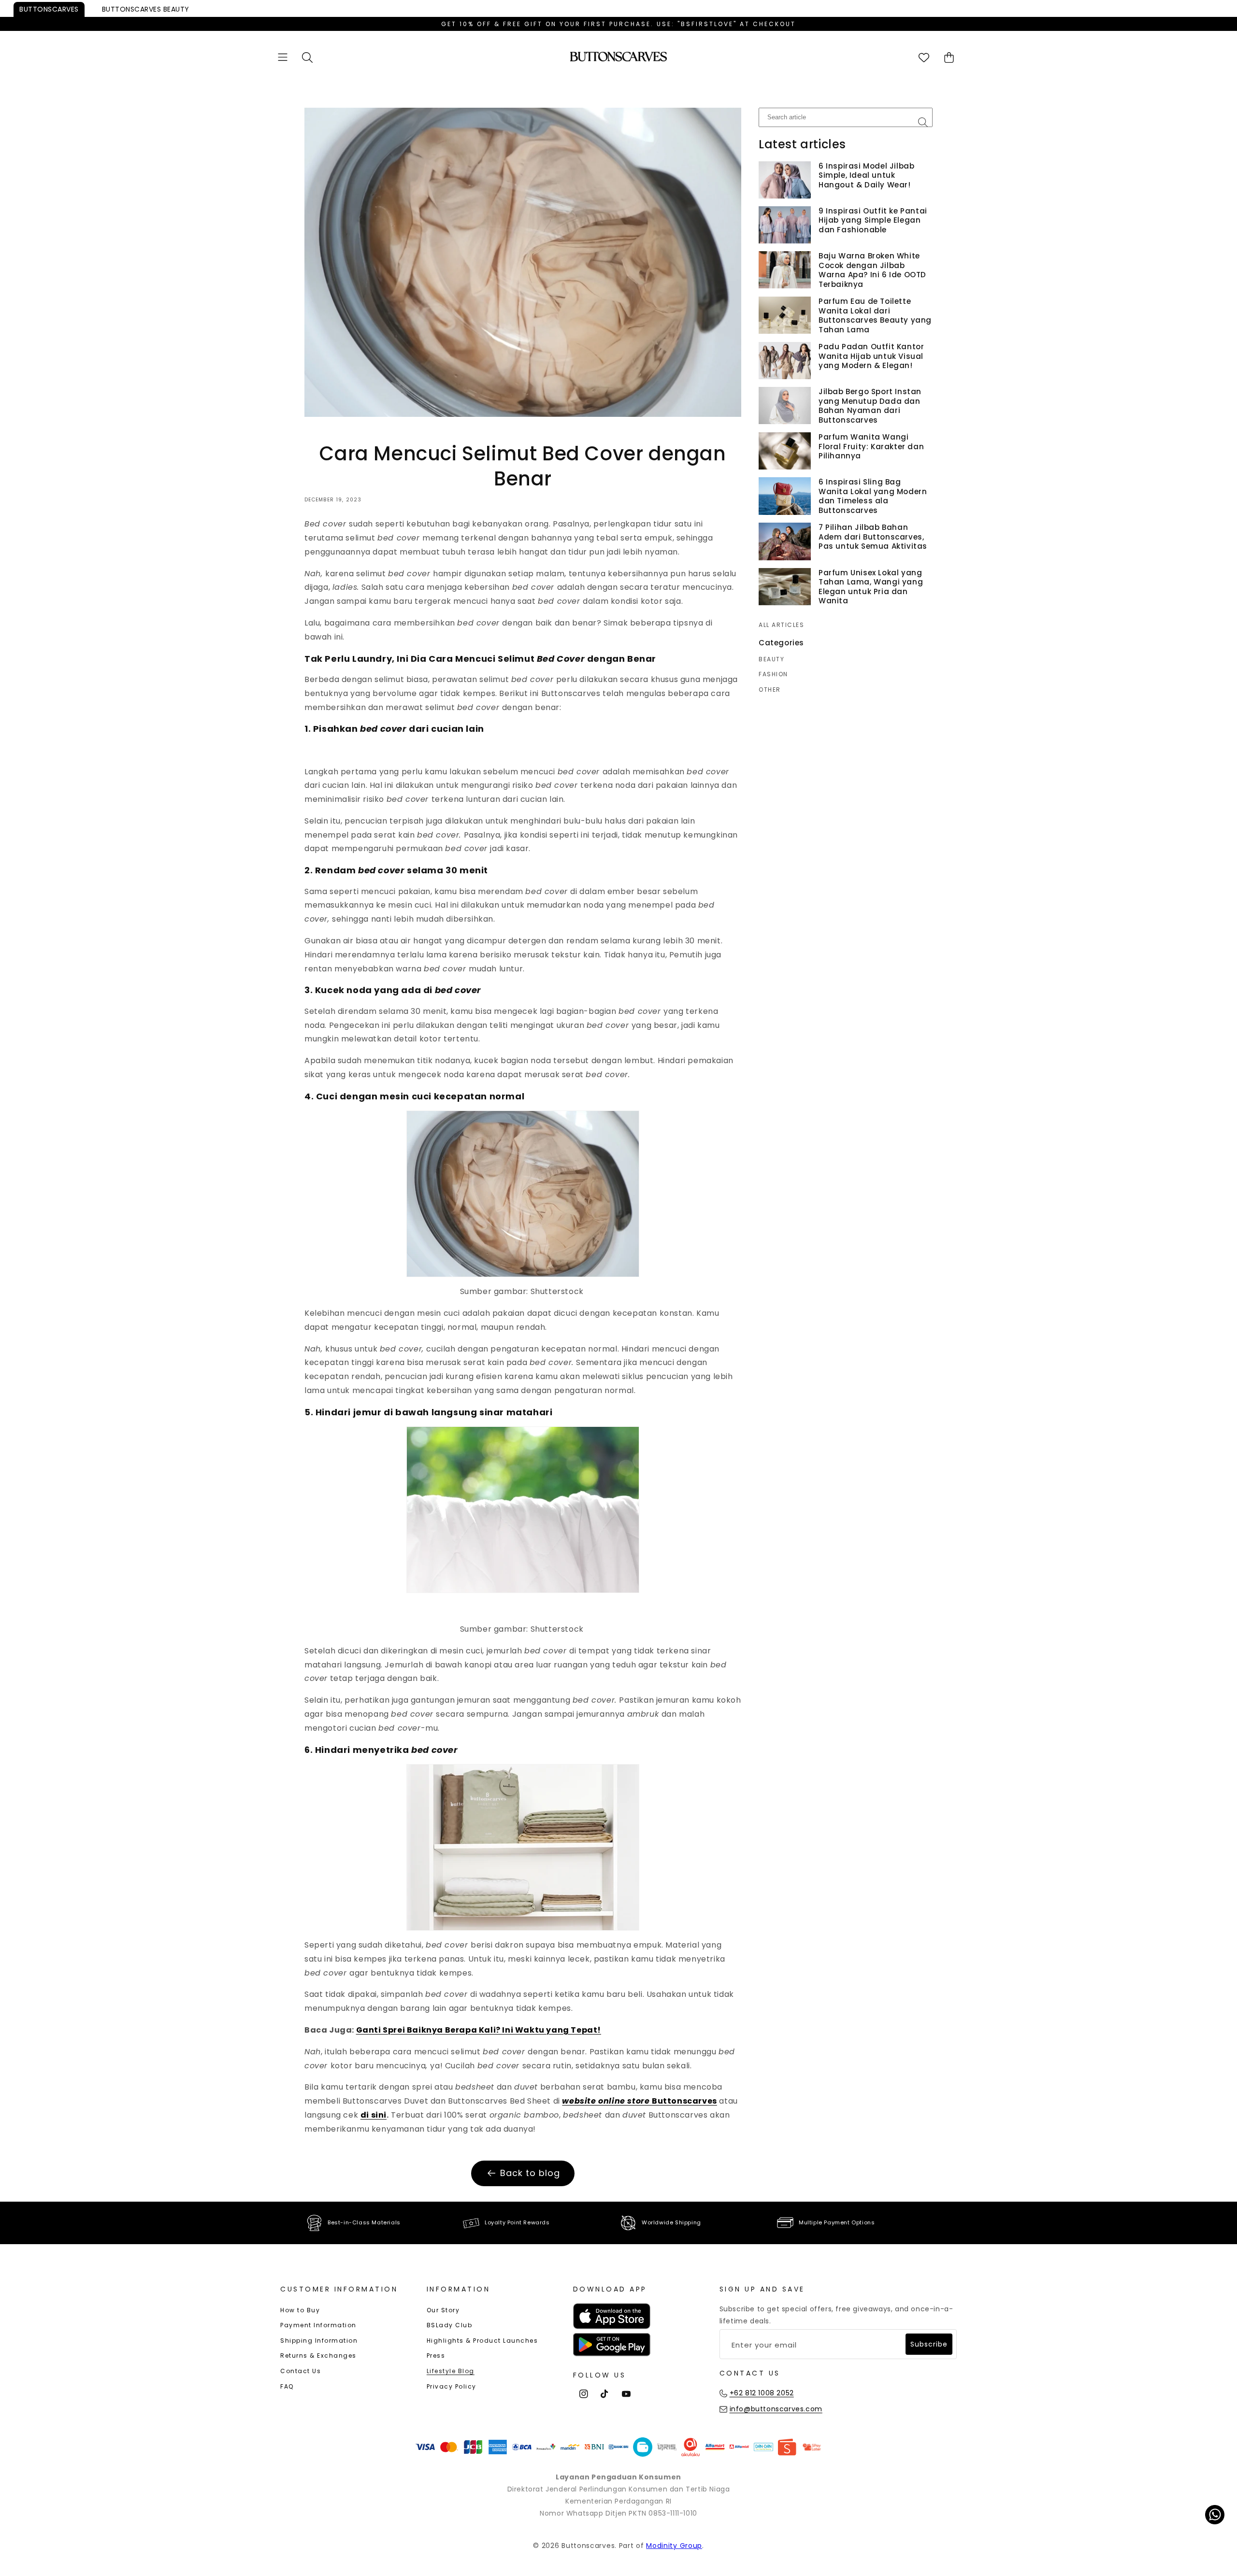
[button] (283, 57)
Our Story (443, 2310)
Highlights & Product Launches (482, 2341)
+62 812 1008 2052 (762, 2393)
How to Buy (300, 2310)
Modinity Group (674, 2546)
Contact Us (301, 2371)
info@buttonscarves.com (776, 2409)
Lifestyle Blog (451, 2371)
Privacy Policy (452, 2386)
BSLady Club (450, 2325)
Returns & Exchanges (318, 2355)
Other (770, 690)
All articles (781, 625)
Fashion (773, 674)
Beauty (146, 9)
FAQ (287, 2386)
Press (436, 2355)
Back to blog (530, 2173)
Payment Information (318, 2325)
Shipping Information (319, 2341)
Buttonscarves (49, 9)
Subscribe (929, 2344)
